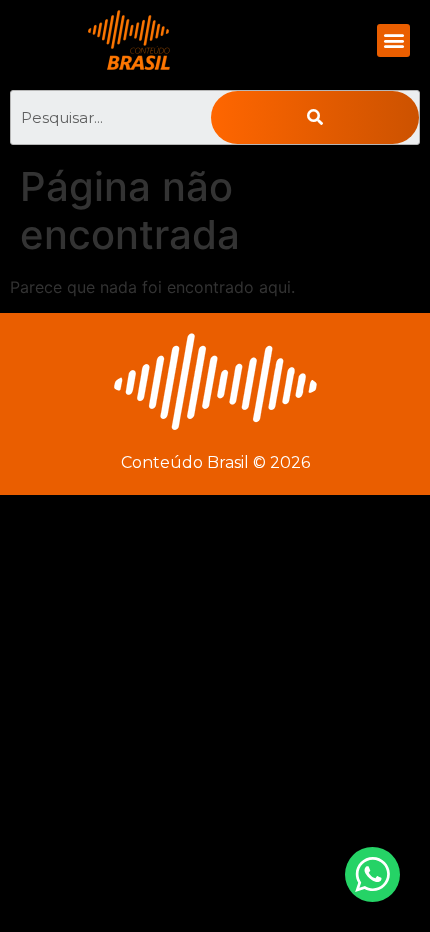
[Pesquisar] (315, 117)
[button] (393, 40)
